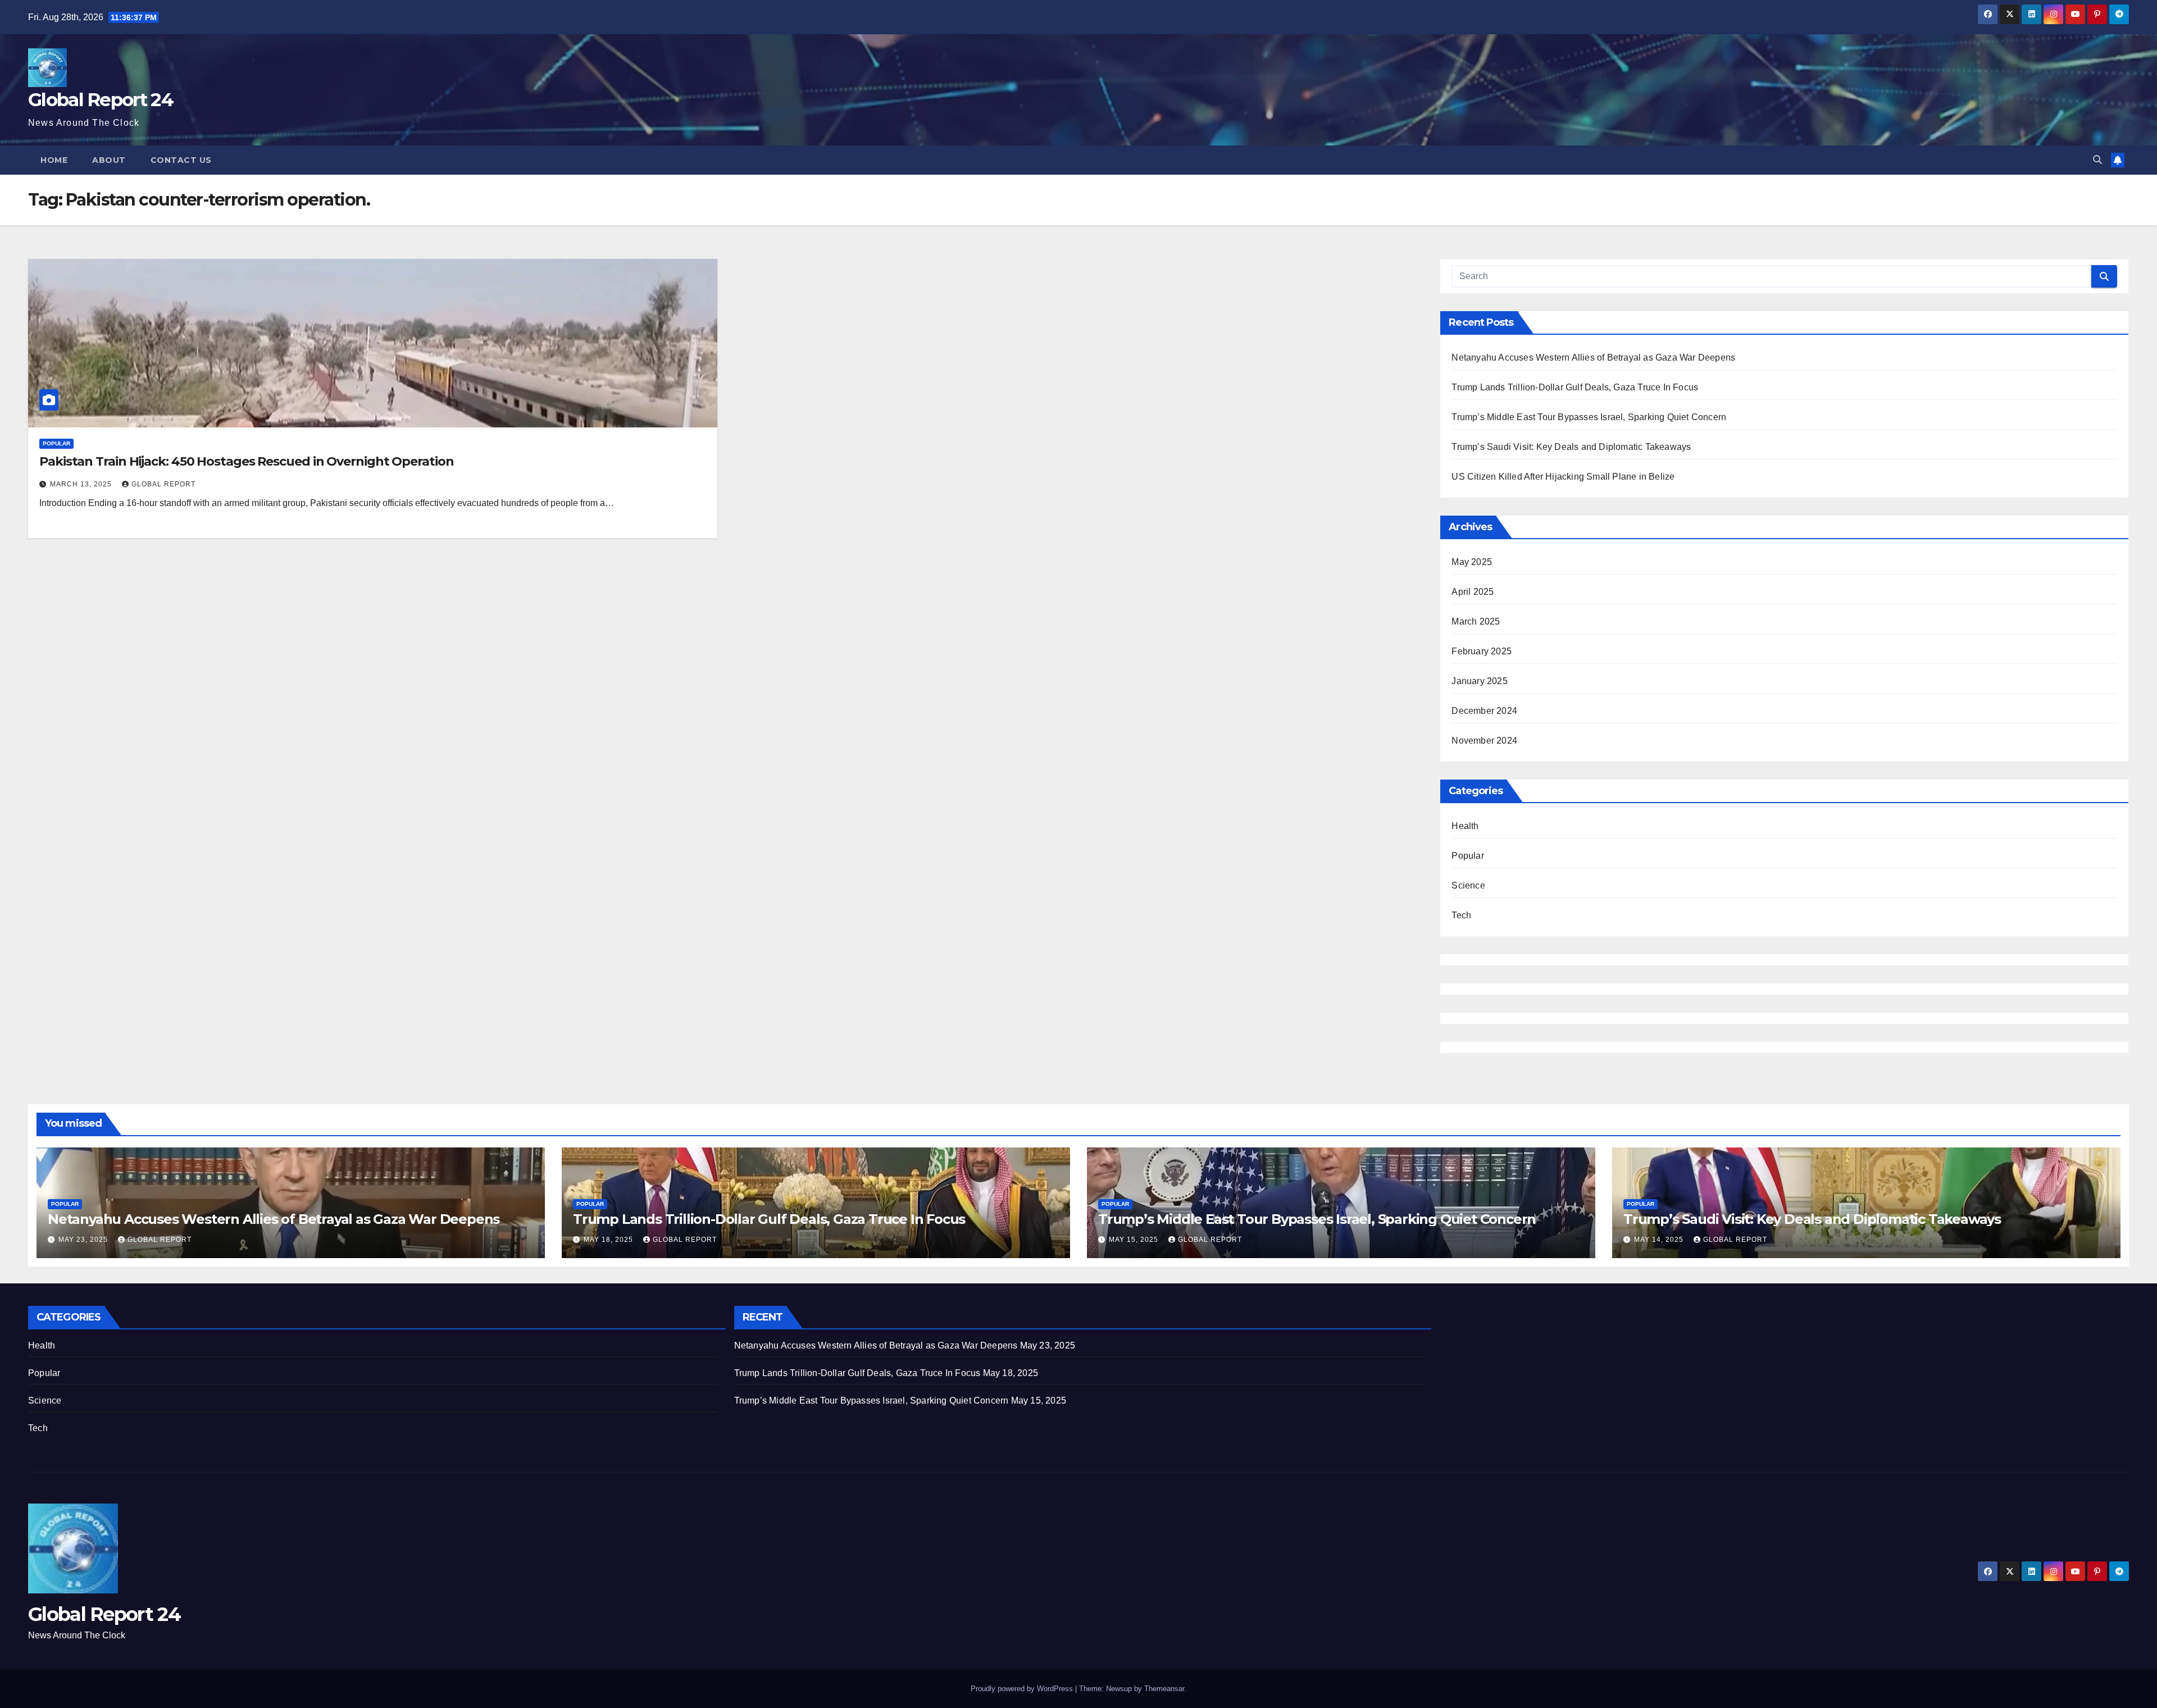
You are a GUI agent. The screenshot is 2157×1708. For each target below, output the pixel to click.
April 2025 (1473, 592)
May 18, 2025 (609, 1240)
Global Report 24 (101, 99)
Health (1465, 826)
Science (1468, 885)
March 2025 (1476, 621)
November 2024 (1484, 741)
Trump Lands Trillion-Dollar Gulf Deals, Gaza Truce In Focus (1575, 387)
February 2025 (1482, 651)
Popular (56, 443)
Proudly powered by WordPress (1023, 1689)
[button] (2097, 160)
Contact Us (181, 160)
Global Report (163, 484)
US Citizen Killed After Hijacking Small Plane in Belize (1563, 477)
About (109, 160)
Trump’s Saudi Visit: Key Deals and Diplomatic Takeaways (1571, 447)
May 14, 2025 (1660, 1240)
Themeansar (1164, 1689)
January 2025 (1479, 681)
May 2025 (1472, 562)
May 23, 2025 (84, 1240)
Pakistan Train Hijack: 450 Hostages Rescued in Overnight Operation (246, 461)
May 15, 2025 (1135, 1240)
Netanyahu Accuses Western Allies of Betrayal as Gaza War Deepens (1593, 357)
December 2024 (1484, 711)
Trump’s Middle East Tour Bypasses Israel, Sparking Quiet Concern (1589, 417)
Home (54, 160)
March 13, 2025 (82, 484)
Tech (1461, 915)
